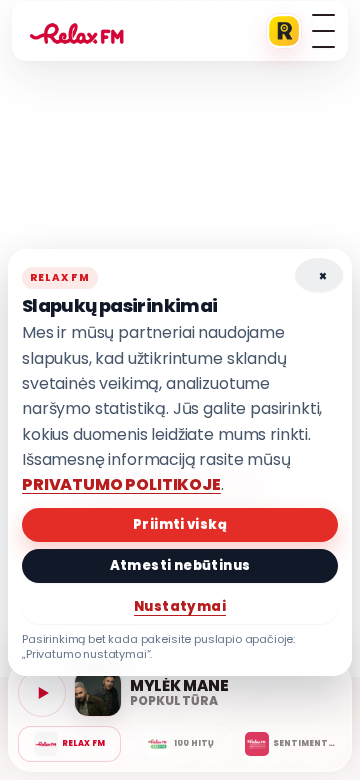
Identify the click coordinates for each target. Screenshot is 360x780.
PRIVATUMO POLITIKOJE (121, 484)
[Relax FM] (69, 744)
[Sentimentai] (290, 744)
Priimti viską (180, 524)
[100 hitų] (179, 744)
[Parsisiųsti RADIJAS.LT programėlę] (284, 31)
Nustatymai (180, 606)
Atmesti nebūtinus (180, 565)
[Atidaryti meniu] (323, 31)
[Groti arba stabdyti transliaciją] (42, 693)
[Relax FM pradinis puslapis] (77, 31)
